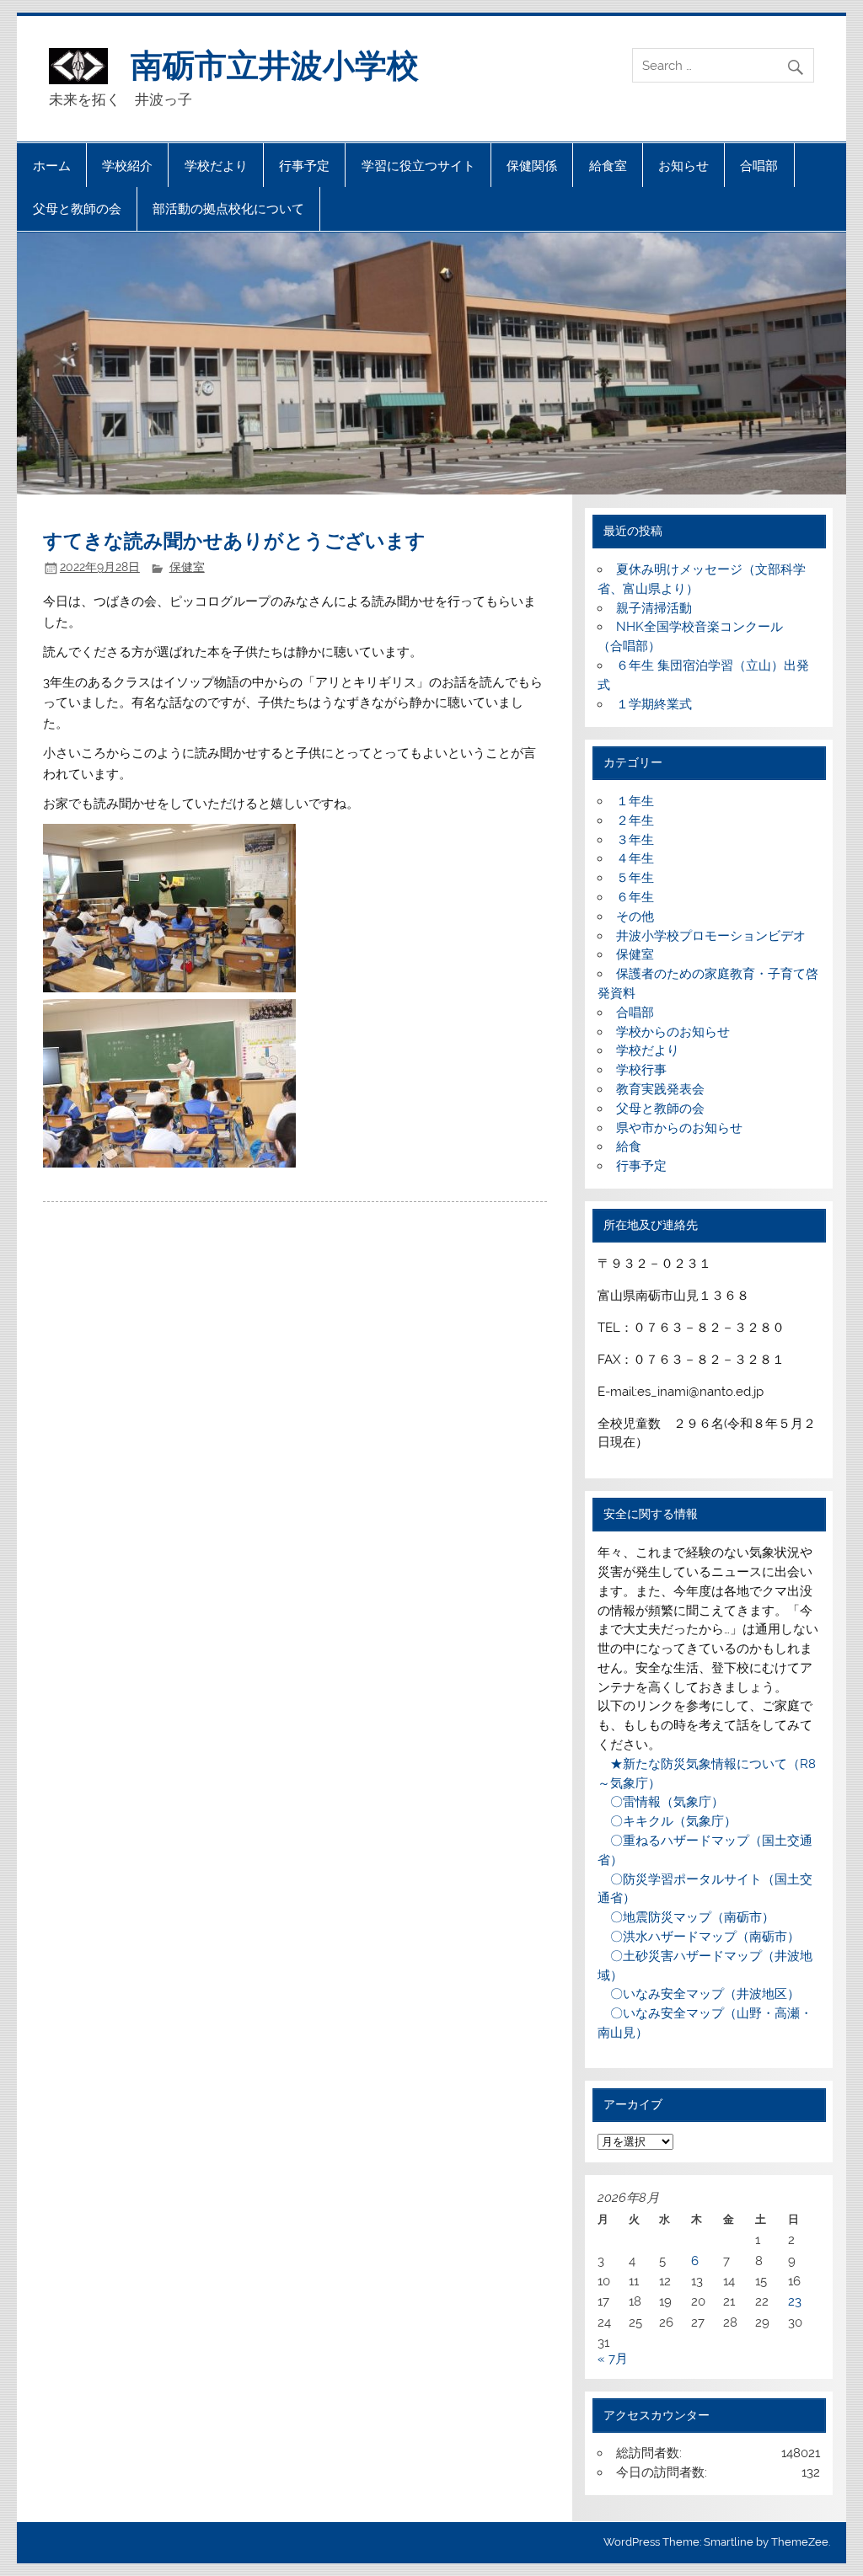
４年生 (635, 858)
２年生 (635, 820)
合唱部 (759, 166)
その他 (635, 917)
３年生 (635, 840)
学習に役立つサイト (418, 166)
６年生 (635, 897)
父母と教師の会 (77, 208)
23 (795, 2301)
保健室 (187, 567)
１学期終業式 (654, 704)
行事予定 (304, 166)
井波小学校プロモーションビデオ (711, 936)
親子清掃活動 (654, 608)
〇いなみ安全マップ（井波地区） (699, 1994)
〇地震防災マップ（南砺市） (686, 1917)
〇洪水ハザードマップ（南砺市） (699, 1937)
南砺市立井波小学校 (275, 64)
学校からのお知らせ (673, 1032)
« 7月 (613, 2359)
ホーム (52, 166)
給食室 (608, 166)
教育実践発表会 (660, 1089)
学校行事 (641, 1070)
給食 (629, 1146)
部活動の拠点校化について (228, 208)
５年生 (635, 878)
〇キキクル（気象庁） (667, 1821)
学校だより (216, 166)
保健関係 (532, 166)
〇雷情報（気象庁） (661, 1802)
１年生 (635, 801)
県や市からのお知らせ (679, 1128)
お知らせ (683, 166)
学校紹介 (127, 166)
